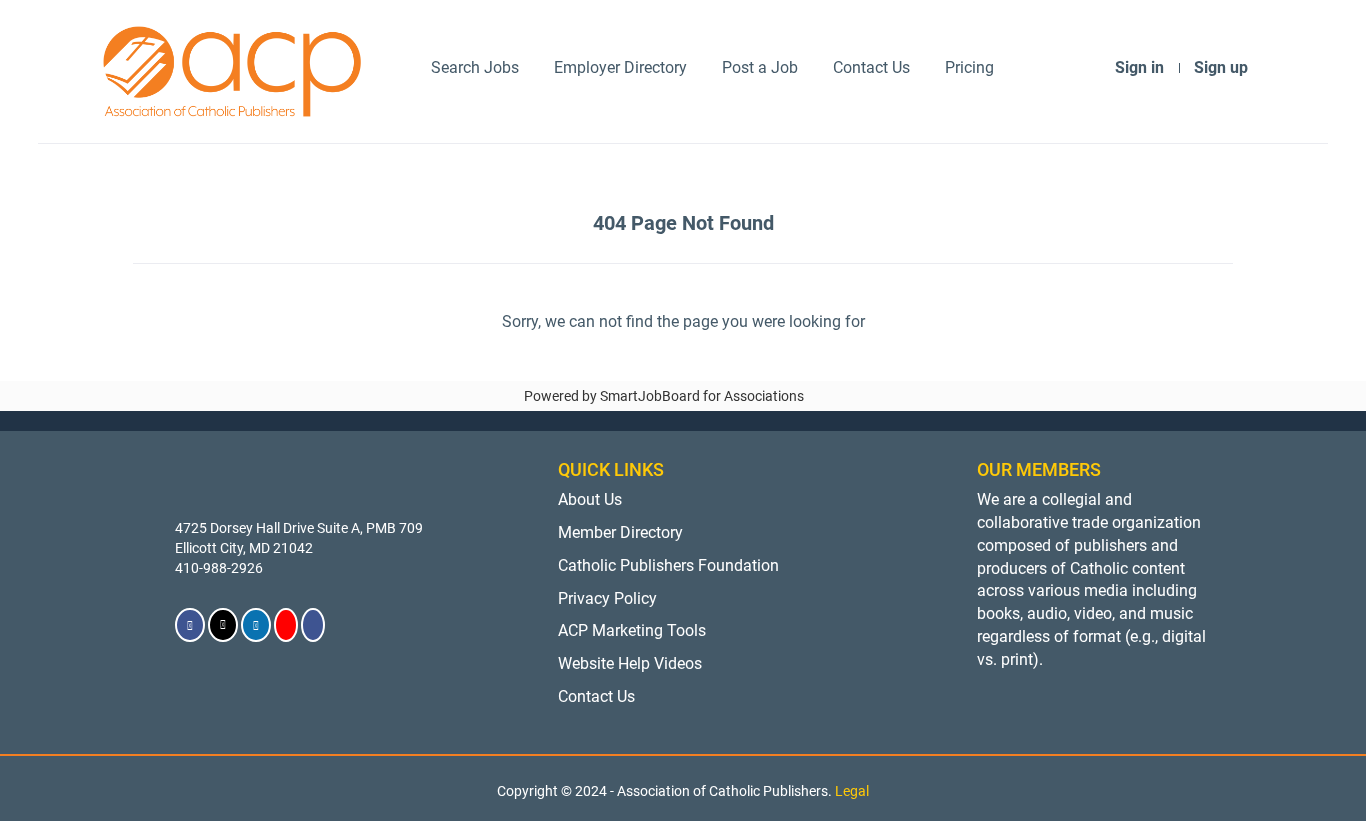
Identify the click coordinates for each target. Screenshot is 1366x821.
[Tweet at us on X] (223, 625)
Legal (852, 791)
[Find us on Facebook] (190, 625)
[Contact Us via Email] (313, 625)
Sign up (1221, 67)
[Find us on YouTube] (286, 625)
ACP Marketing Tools (632, 630)
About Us (590, 499)
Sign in (1139, 67)
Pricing (969, 67)
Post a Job (760, 67)
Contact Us (871, 67)
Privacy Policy (607, 598)
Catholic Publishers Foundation (668, 565)
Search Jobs (475, 67)
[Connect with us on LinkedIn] (256, 625)
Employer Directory (620, 67)
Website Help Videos (630, 663)
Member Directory (620, 532)
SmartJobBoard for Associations (702, 396)
